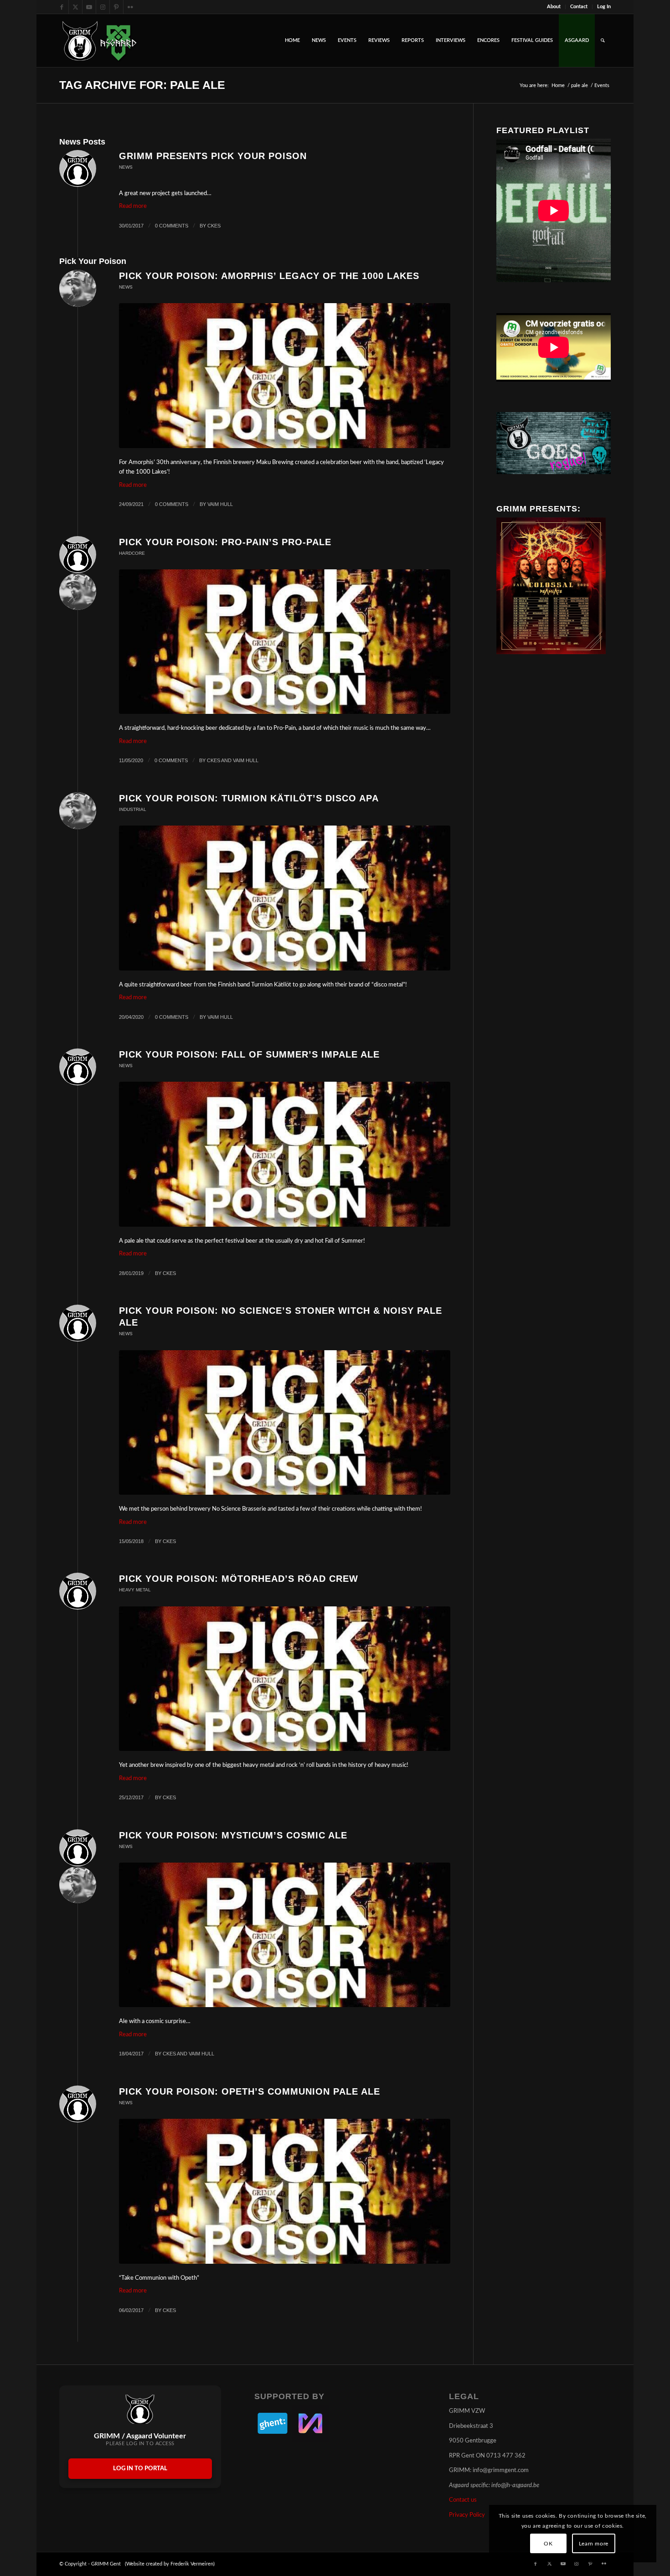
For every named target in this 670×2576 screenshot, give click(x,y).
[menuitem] (554, 7)
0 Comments (172, 226)
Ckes (214, 226)
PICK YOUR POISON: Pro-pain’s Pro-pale (225, 542)
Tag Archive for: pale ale (142, 85)
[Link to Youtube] (89, 7)
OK (548, 2544)
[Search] (603, 41)
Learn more (594, 2544)
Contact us (463, 2500)
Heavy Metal (135, 1590)
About (554, 7)
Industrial (133, 809)
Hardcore (132, 553)
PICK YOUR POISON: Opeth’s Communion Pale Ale (250, 2091)
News (126, 167)
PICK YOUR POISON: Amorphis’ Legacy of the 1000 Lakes (269, 276)
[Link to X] (75, 7)
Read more (133, 206)
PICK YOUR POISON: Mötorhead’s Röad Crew (239, 1579)
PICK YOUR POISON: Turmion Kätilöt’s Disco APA (249, 798)
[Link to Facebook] (62, 7)
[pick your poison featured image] (285, 375)
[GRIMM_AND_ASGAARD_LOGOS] (99, 41)
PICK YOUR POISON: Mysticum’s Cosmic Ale (233, 1835)
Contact (579, 7)
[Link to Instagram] (103, 7)
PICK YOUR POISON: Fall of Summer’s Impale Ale (249, 1054)
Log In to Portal (140, 2469)
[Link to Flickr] (130, 7)
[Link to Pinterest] (116, 7)
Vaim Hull (220, 504)
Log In (604, 7)
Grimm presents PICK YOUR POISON (213, 156)
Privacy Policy (467, 2515)
